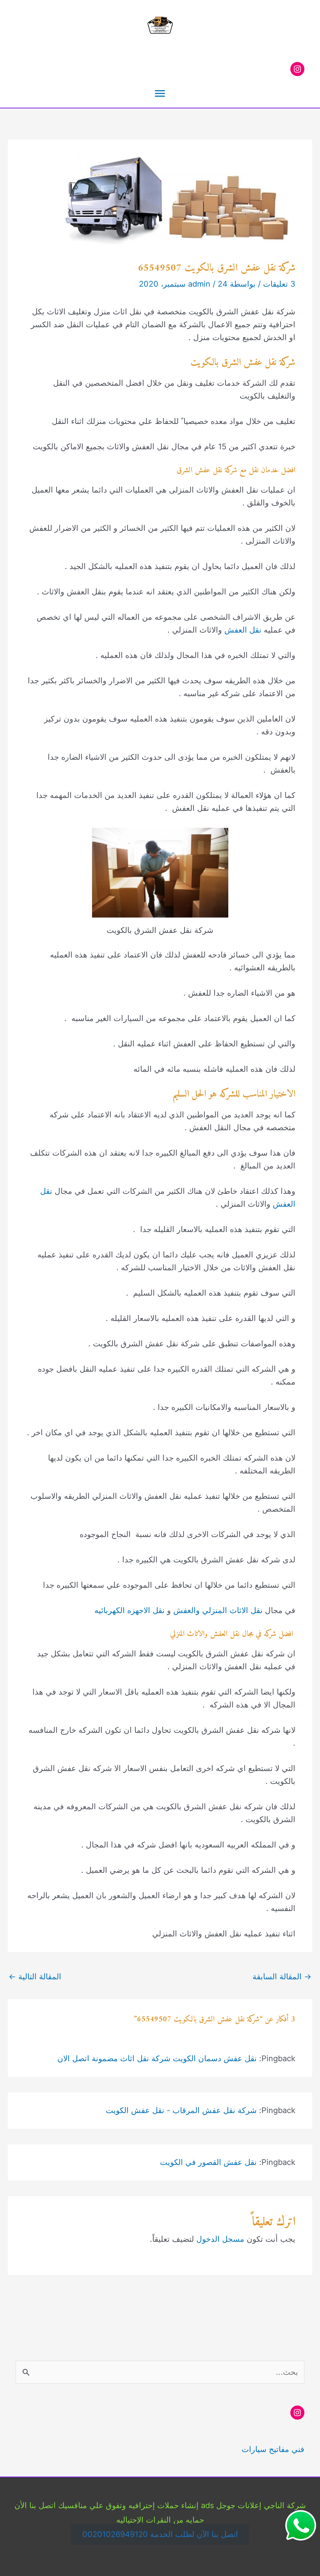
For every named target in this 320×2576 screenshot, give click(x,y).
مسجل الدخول (220, 2239)
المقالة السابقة (282, 1977)
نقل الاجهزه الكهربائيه (130, 1610)
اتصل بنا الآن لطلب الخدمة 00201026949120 (160, 2534)
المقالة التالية (35, 1977)
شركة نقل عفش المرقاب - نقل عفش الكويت (181, 2110)
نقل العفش (243, 630)
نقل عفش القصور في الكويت (208, 2162)
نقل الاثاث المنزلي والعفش (218, 1610)
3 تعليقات (279, 284)
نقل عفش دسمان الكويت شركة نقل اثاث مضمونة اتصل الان (157, 2058)
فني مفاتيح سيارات (273, 2449)
